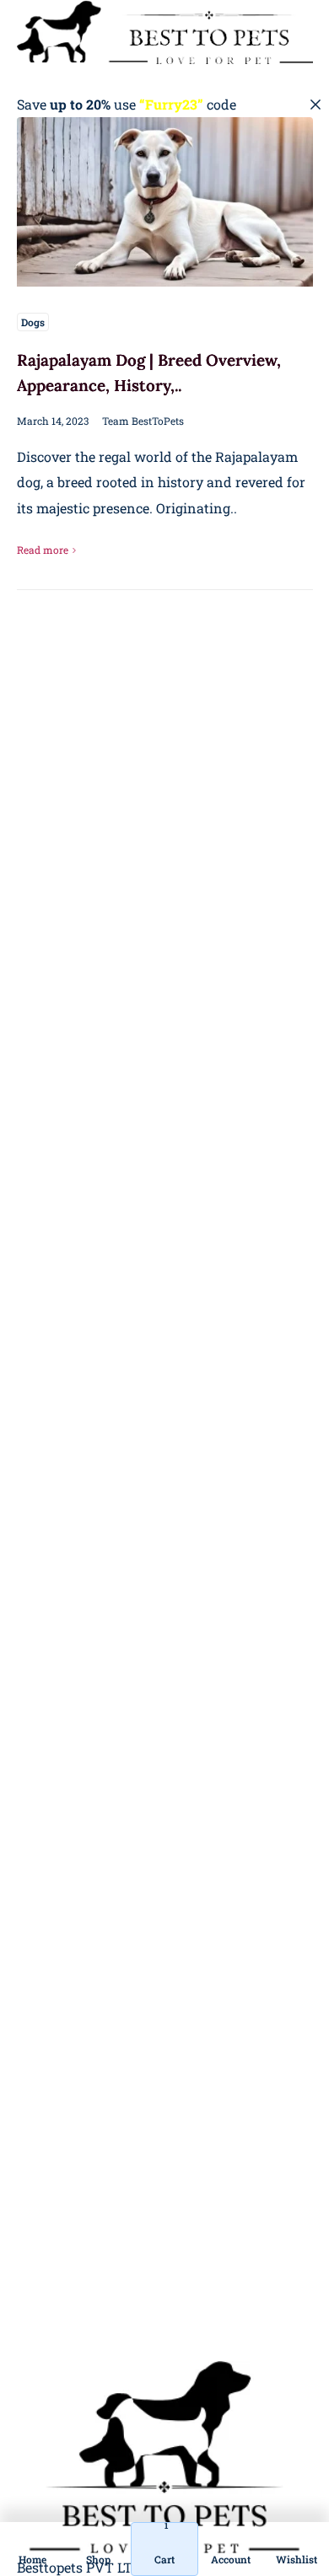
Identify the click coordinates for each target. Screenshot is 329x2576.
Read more (43, 550)
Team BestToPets (143, 421)
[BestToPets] (165, 32)
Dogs (33, 322)
